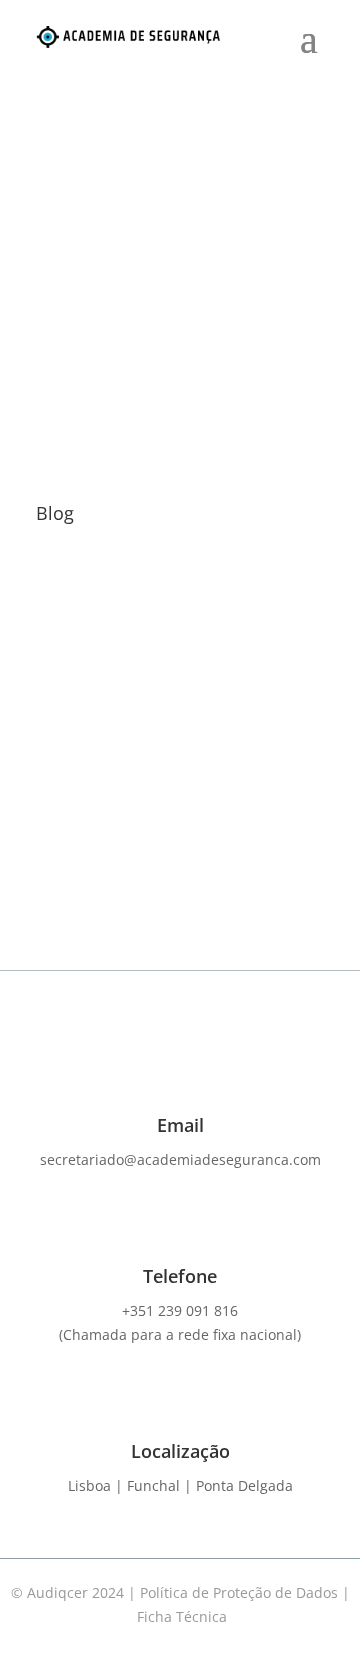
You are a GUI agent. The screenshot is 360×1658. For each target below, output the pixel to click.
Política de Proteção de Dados (241, 1592)
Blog (172, 739)
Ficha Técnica (182, 1616)
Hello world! (102, 719)
